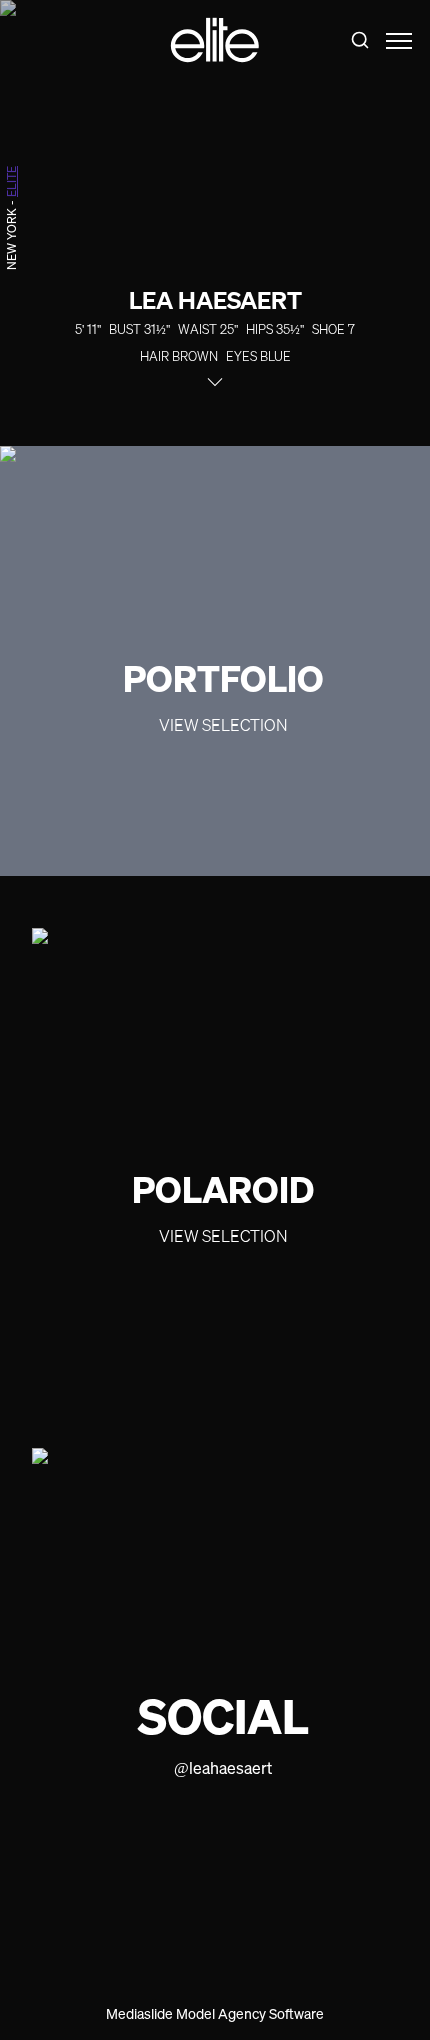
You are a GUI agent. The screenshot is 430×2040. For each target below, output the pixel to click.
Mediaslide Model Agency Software (215, 2013)
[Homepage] (215, 40)
